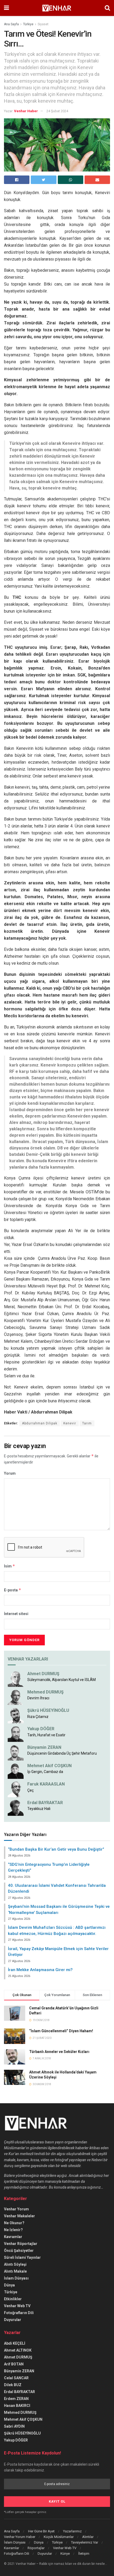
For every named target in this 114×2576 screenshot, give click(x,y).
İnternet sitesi (16, 1614)
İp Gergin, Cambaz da (45, 1772)
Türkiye (28, 24)
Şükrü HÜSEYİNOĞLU (48, 1710)
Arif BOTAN (14, 2364)
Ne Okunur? (14, 2223)
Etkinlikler (13, 2299)
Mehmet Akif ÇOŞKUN (23, 2419)
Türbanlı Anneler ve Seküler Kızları (59, 2052)
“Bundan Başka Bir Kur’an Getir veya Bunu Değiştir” (56, 1849)
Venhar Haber (26, 111)
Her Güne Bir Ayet (41, 2531)
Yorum (10, 1473)
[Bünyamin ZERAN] (16, 1752)
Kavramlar (13, 2237)
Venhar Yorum (16, 2209)
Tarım (87, 1423)
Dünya (9, 2285)
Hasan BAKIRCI (17, 2406)
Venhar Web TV (17, 2306)
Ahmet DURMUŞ (43, 1674)
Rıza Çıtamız (38, 1717)
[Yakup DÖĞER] (16, 1734)
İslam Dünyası (16, 2278)
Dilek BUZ (13, 2385)
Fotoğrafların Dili (19, 2313)
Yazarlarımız (72, 2531)
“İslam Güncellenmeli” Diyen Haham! (61, 2031)
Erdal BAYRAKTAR (45, 1803)
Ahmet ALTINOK (18, 2350)
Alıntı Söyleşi (15, 2264)
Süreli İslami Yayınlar (22, 2257)
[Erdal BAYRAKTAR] (16, 1807)
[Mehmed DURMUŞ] (16, 1697)
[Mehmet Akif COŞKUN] (16, 1771)
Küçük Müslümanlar (59, 2537)
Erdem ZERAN (16, 2399)
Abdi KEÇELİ (15, 2343)
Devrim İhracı (38, 1698)
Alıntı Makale (15, 2271)
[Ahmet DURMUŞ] (16, 1678)
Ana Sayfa (11, 24)
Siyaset (43, 24)
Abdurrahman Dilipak (40, 1423)
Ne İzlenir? (13, 2230)
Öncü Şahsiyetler (19, 2251)
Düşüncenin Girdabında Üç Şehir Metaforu (62, 1753)
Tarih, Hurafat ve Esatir (46, 1735)
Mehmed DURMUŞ (45, 1692)
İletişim (84, 2554)
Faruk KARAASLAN (46, 1784)
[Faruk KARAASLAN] (16, 1789)
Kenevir (70, 1423)
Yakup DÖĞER (41, 1729)
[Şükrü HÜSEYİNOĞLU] (16, 1715)
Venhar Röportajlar (21, 2244)
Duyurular (13, 2320)
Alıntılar (88, 2537)
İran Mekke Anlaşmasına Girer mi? (40, 1970)
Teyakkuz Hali (39, 1809)
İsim (10, 1566)
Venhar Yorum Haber (20, 2537)
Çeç (30, 1790)
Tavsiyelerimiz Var (85, 2542)
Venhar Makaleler (19, 2216)
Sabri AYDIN (14, 2426)
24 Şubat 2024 (57, 111)
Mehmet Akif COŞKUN (49, 1766)
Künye (65, 2554)
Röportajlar (36, 2548)
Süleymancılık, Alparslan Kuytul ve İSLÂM (62, 1680)
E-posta (13, 1590)
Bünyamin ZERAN (44, 1747)
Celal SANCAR (16, 2378)
